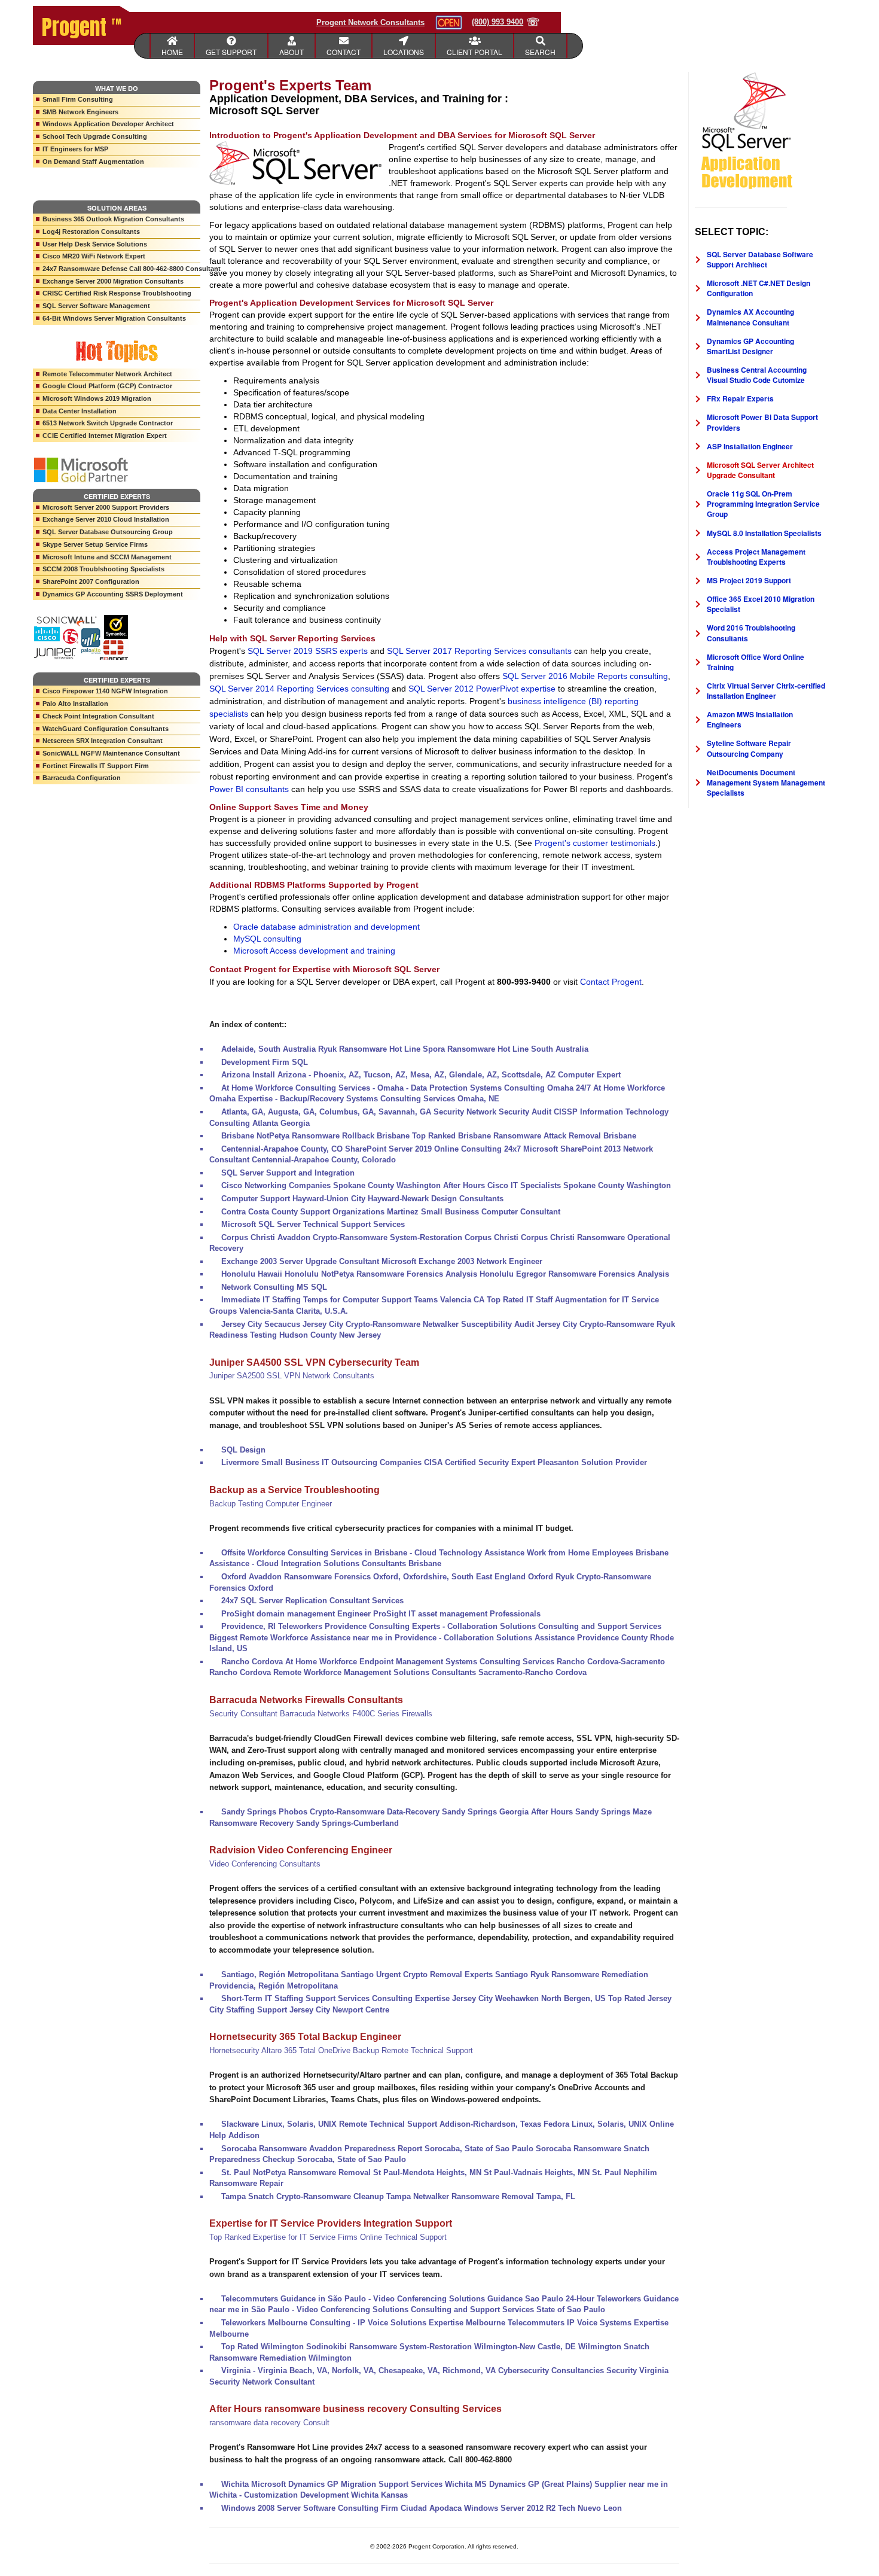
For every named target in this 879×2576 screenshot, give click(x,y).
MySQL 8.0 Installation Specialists (764, 533)
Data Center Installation (80, 411)
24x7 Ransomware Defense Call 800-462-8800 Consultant (121, 269)
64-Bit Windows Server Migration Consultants (114, 318)
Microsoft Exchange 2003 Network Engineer (462, 1261)
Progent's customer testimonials (595, 843)
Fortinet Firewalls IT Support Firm (96, 766)
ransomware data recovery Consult (269, 2423)
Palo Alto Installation (75, 704)
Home (172, 52)
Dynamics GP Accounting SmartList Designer (750, 346)
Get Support (231, 52)
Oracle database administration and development (326, 927)
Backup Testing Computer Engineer (271, 1504)
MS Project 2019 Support (749, 580)
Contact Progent (611, 982)
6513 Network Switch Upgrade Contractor (108, 423)
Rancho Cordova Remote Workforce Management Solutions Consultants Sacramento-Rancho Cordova (398, 1672)
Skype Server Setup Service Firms (95, 544)
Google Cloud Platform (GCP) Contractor (107, 386)
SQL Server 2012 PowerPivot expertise (482, 689)
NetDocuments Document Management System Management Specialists (766, 782)
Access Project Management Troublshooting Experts (756, 557)
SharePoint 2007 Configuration (91, 581)
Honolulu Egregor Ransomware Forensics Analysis (574, 1274)
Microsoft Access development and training (314, 951)
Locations (404, 52)
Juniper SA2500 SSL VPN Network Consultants (292, 1376)
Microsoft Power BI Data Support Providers (762, 422)
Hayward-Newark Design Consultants (436, 1199)
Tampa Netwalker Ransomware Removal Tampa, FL (481, 2196)
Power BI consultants (249, 789)
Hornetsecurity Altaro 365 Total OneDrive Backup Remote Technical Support (341, 2050)
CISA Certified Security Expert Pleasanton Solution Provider (535, 1462)
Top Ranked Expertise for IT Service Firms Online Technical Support (328, 2237)
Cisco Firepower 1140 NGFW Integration (105, 691)
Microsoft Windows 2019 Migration (97, 398)
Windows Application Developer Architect (108, 124)
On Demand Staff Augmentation (93, 162)
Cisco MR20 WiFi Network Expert (94, 256)
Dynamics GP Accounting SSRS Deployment (113, 594)
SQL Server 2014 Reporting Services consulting (299, 689)
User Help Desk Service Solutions (95, 244)
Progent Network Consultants (370, 22)
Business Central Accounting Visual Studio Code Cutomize (757, 375)
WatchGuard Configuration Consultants (106, 729)
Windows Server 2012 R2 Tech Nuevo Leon (543, 2508)
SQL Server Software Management (96, 306)
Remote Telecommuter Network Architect (107, 374)
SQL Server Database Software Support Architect (760, 259)
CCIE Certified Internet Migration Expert (105, 436)
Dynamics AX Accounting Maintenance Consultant (750, 317)
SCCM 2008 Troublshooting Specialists (103, 569)
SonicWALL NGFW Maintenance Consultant (111, 753)
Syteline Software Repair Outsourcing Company (749, 748)
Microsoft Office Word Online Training (756, 662)
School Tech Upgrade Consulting (95, 136)
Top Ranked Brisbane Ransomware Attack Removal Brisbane (524, 1136)
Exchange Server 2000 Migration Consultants (113, 281)
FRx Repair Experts (740, 398)
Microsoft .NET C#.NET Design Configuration (759, 288)
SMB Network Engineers (80, 112)
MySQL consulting (267, 939)
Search (540, 52)
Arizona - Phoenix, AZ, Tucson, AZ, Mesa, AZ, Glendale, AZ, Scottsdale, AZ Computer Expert (449, 1075)
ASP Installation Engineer (750, 446)
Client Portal (474, 52)
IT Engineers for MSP (75, 149)
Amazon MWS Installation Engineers (750, 719)
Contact (344, 52)
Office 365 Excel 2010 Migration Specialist (761, 604)
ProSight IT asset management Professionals (457, 1614)
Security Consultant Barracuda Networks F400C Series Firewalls (321, 1714)
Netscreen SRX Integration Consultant (103, 741)
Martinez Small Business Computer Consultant (474, 1212)
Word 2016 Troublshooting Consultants (751, 633)
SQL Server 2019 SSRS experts (308, 651)
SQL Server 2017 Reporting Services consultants (479, 651)
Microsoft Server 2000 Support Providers (106, 507)
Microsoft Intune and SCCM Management (107, 557)
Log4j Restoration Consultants (91, 232)
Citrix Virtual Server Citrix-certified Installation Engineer (766, 691)
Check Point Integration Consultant (98, 716)
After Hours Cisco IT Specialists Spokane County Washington (557, 1185)
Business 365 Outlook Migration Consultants (113, 219)
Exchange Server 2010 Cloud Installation (106, 519)
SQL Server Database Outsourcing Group (108, 532)
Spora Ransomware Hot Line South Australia (506, 1049)
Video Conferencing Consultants (265, 1864)
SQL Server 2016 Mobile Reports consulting (585, 676)
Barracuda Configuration (82, 778)
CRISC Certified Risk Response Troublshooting (117, 293)
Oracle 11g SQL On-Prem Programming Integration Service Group (763, 504)
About (292, 52)
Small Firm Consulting (78, 99)
